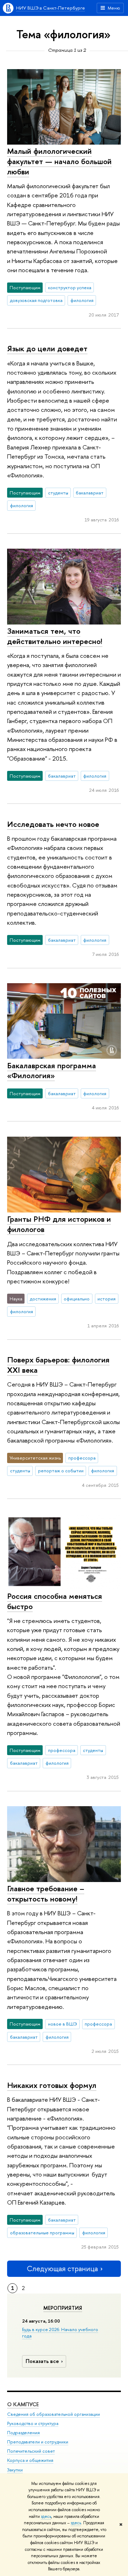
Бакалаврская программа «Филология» (52, 1071)
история (106, 1299)
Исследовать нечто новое (53, 824)
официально (77, 1299)
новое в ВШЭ (63, 2024)
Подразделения (23, 2433)
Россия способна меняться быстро (55, 1601)
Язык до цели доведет (47, 348)
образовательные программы (42, 2233)
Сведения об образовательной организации (54, 2414)
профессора (82, 1458)
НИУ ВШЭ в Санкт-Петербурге (50, 8)
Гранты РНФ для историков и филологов (59, 1224)
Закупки (15, 2470)
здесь (46, 2516)
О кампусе (23, 2404)
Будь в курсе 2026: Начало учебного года (60, 2333)
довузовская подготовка (36, 300)
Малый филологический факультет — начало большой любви (59, 161)
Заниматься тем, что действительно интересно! (55, 636)
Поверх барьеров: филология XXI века (58, 1365)
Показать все (42, 2361)
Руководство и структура (33, 2423)
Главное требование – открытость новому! (46, 1894)
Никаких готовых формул (52, 2085)
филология (82, 300)
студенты (58, 493)
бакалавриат (90, 493)
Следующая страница (62, 2269)
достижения (43, 1299)
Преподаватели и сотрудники (38, 2442)
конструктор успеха (70, 287)
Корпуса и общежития (30, 2460)
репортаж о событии (61, 1471)
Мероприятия (63, 2308)
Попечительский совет (31, 2451)
